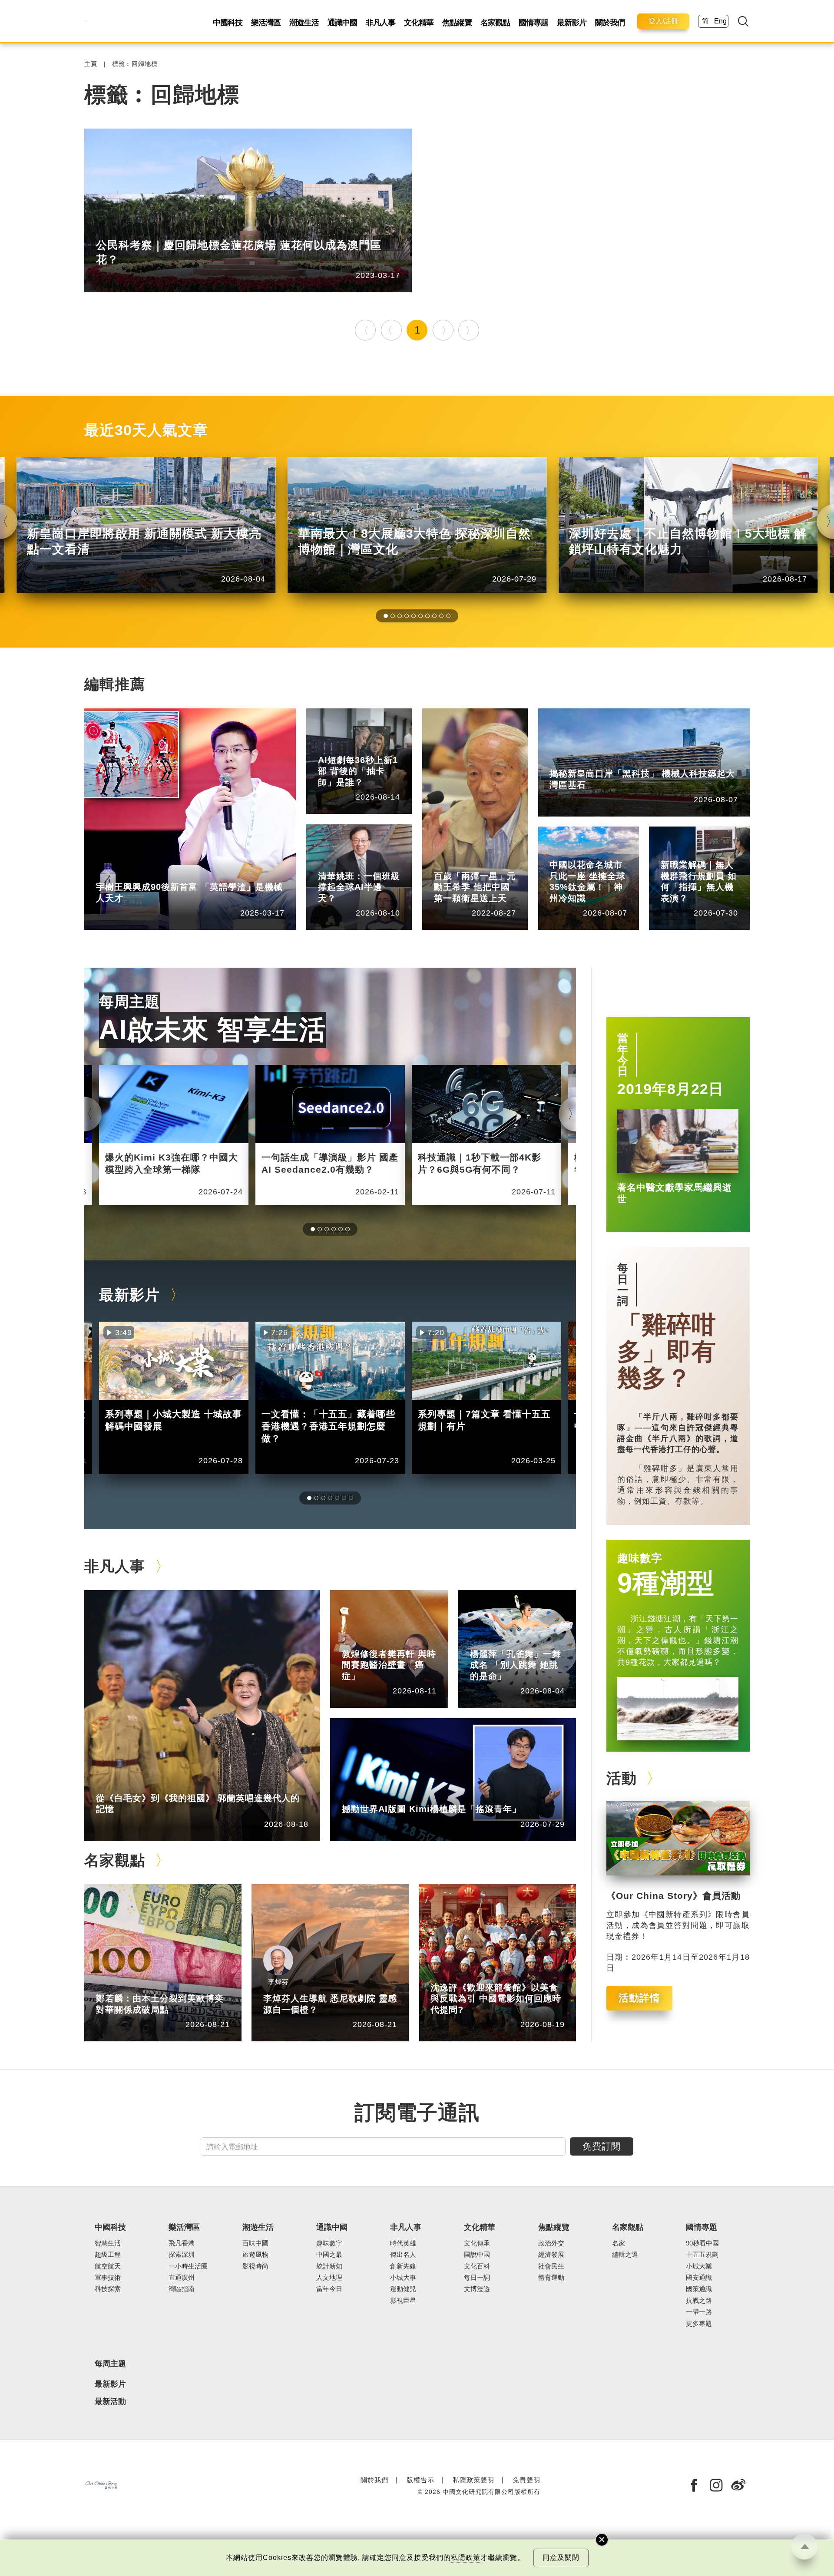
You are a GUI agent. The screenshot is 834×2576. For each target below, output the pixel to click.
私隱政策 (466, 2558)
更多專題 (699, 2324)
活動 (622, 1778)
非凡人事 (381, 23)
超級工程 (108, 2255)
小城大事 (150, 1785)
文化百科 (477, 2266)
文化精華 (419, 23)
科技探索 (108, 2289)
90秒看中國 (702, 2243)
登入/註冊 (663, 21)
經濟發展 (551, 2255)
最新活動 (110, 2402)
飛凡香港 (603, 761)
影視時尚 (255, 2266)
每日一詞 (623, 1284)
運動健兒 (403, 2289)
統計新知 (372, 747)
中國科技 (228, 23)
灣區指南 (182, 2289)
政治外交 (551, 2243)
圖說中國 (477, 2255)
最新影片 (572, 23)
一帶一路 (699, 2312)
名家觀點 (495, 23)
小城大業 (699, 2266)
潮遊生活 (304, 23)
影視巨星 (403, 2301)
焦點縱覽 (457, 23)
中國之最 (329, 2255)
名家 (619, 2243)
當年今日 (623, 1055)
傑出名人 (396, 1796)
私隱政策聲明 (473, 2480)
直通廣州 (182, 2278)
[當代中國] (86, 21)
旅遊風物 (255, 2255)
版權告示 (420, 2480)
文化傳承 (477, 2243)
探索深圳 (182, 2255)
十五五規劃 (702, 2255)
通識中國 (342, 23)
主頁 (91, 64)
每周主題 (129, 1002)
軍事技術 (108, 2278)
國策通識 (699, 2289)
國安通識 (699, 2278)
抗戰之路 (699, 2301)
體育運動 (551, 2278)
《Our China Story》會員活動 (673, 1896)
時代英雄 (488, 863)
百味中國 (255, 2243)
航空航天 (108, 2266)
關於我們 (610, 23)
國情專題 (533, 23)
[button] (386, 616)
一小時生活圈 (156, 230)
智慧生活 (372, 863)
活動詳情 (639, 1998)
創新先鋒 (150, 874)
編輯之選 (150, 1986)
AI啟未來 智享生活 (213, 1030)
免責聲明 (526, 2480)
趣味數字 (640, 1558)
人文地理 (603, 852)
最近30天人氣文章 (146, 430)
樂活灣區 (266, 23)
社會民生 (715, 852)
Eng (720, 21)
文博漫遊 (477, 2289)
